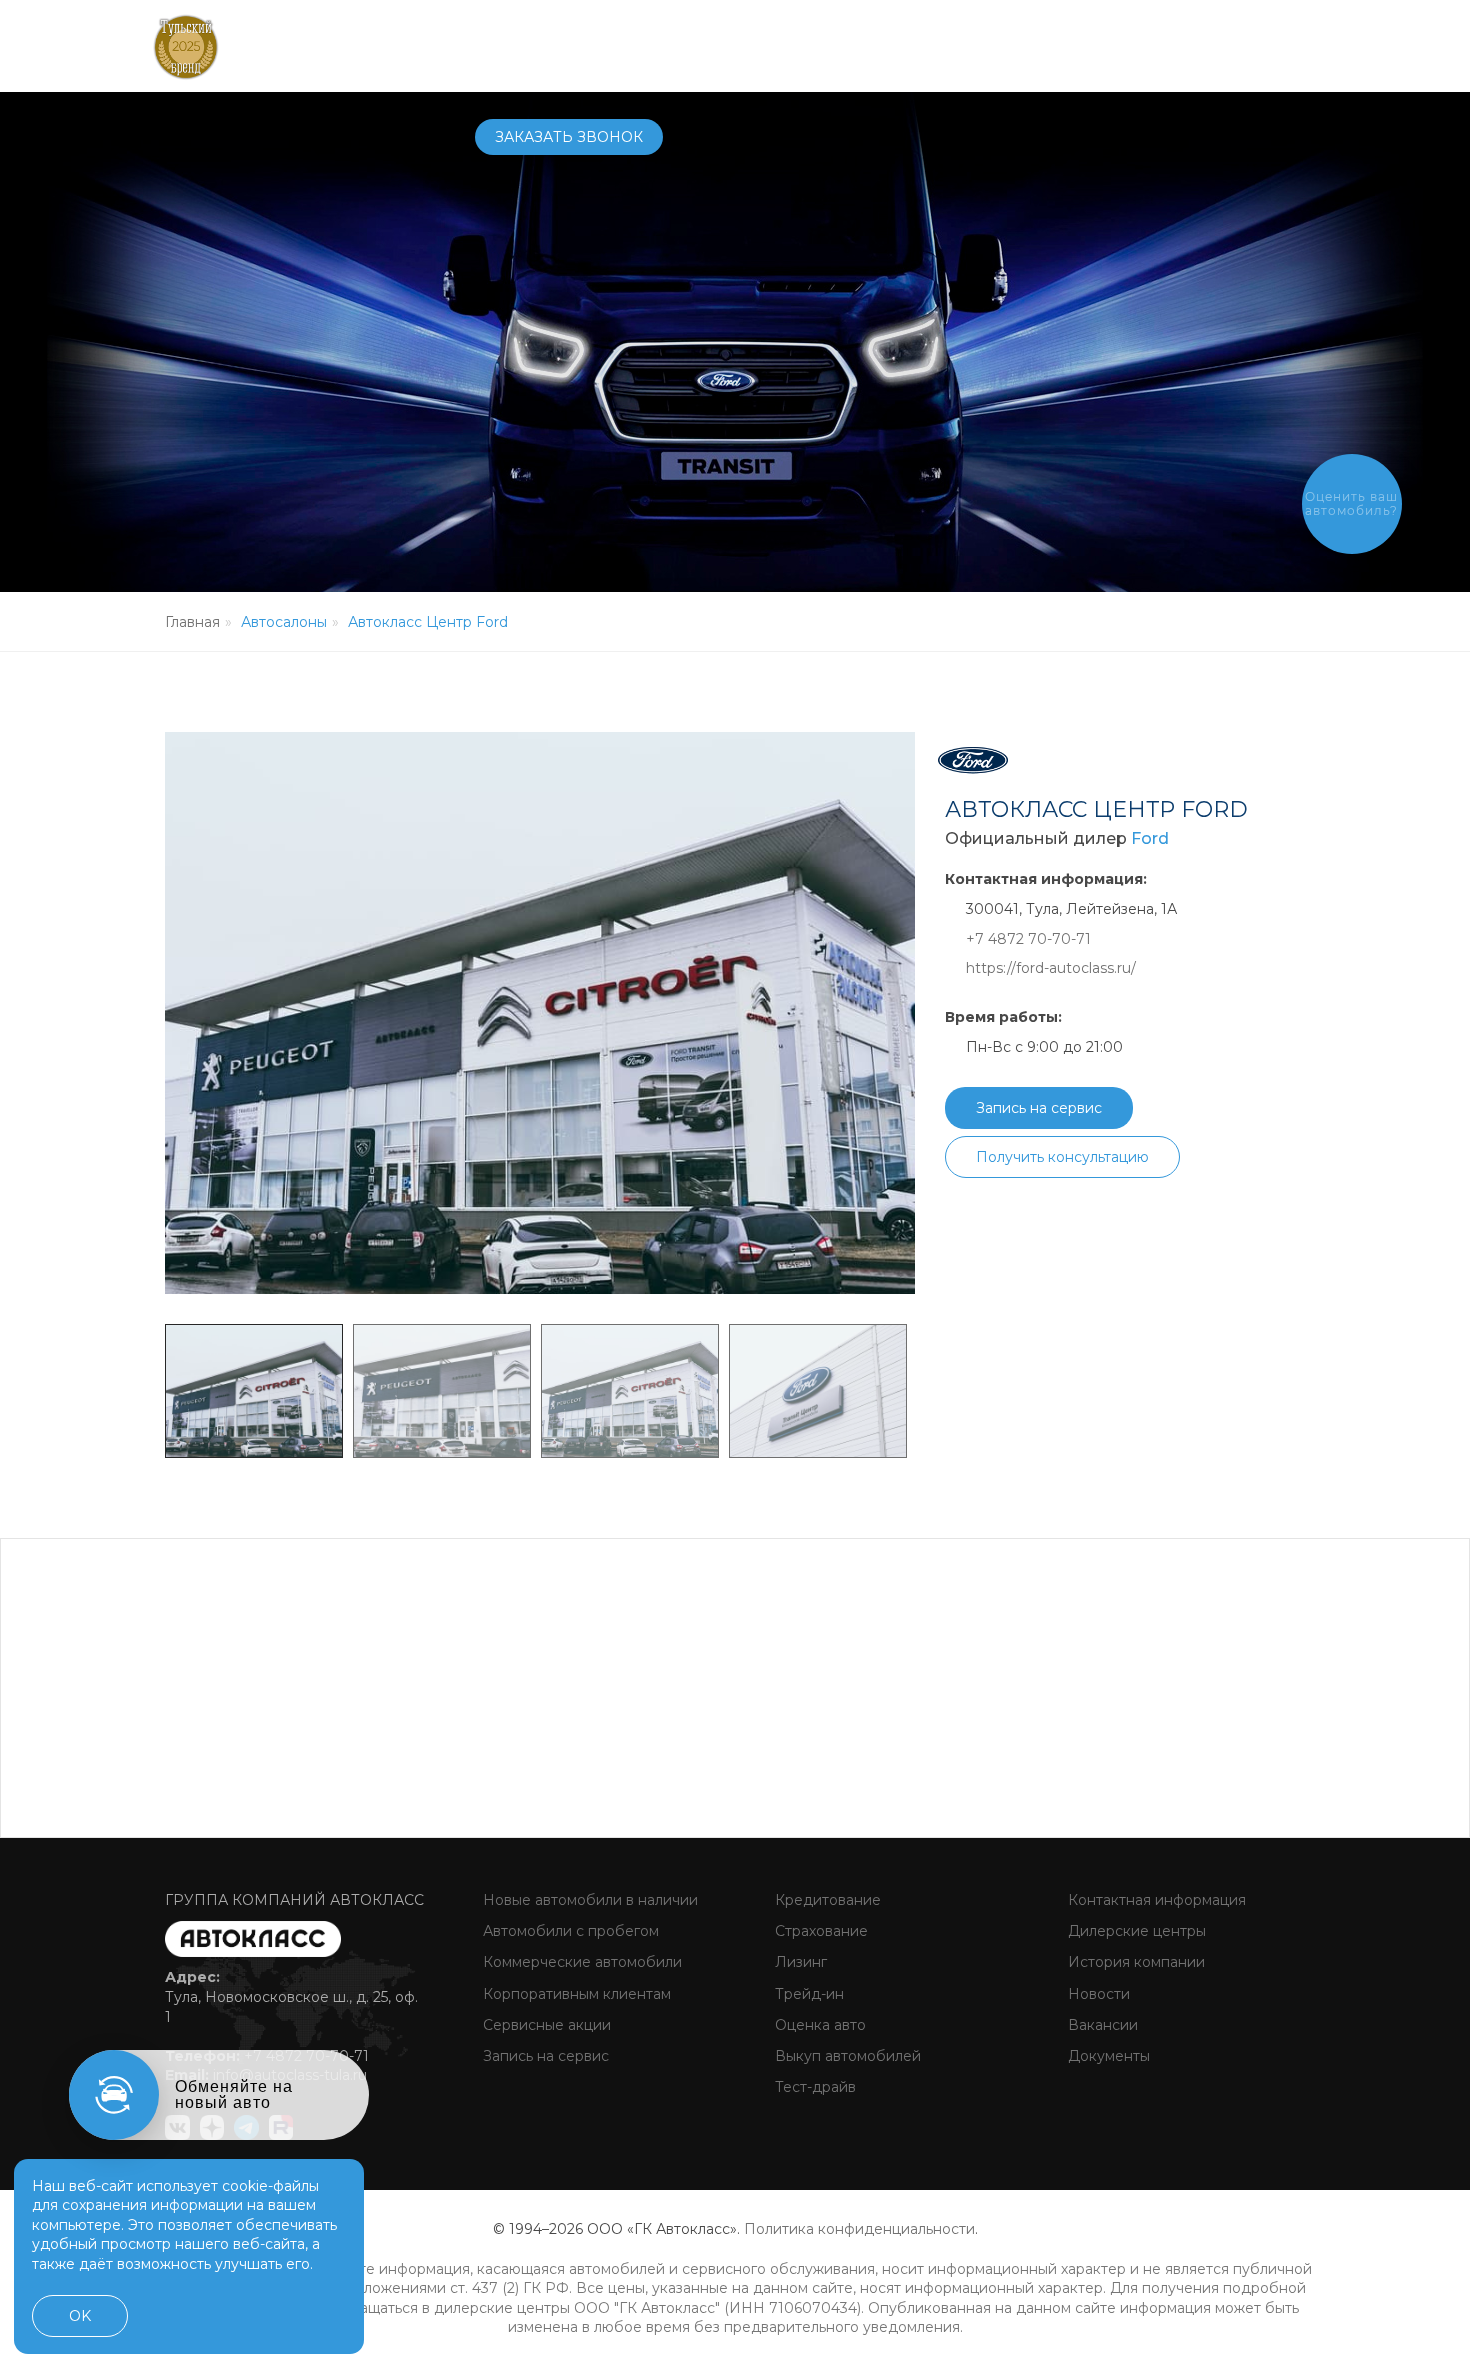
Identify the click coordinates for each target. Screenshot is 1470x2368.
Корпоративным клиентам (575, 1994)
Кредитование (826, 1900)
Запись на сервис (1039, 1108)
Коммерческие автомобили (580, 1962)
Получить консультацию (1062, 1157)
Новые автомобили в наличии (588, 1900)
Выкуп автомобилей (846, 2056)
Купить (637, 45)
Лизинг (799, 1962)
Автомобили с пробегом (569, 1931)
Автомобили (527, 45)
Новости (1097, 1994)
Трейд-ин (807, 1994)
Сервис (720, 45)
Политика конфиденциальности (859, 2229)
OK (80, 2316)
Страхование (819, 1931)
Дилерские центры (1135, 1931)
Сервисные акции (545, 2025)
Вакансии (1101, 2025)
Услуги (803, 45)
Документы (1107, 2056)
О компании (909, 45)
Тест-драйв (813, 2087)
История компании (1134, 1962)
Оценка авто (818, 2025)
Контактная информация (1155, 1900)
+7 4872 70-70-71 (1060, 46)
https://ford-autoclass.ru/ (1051, 968)
